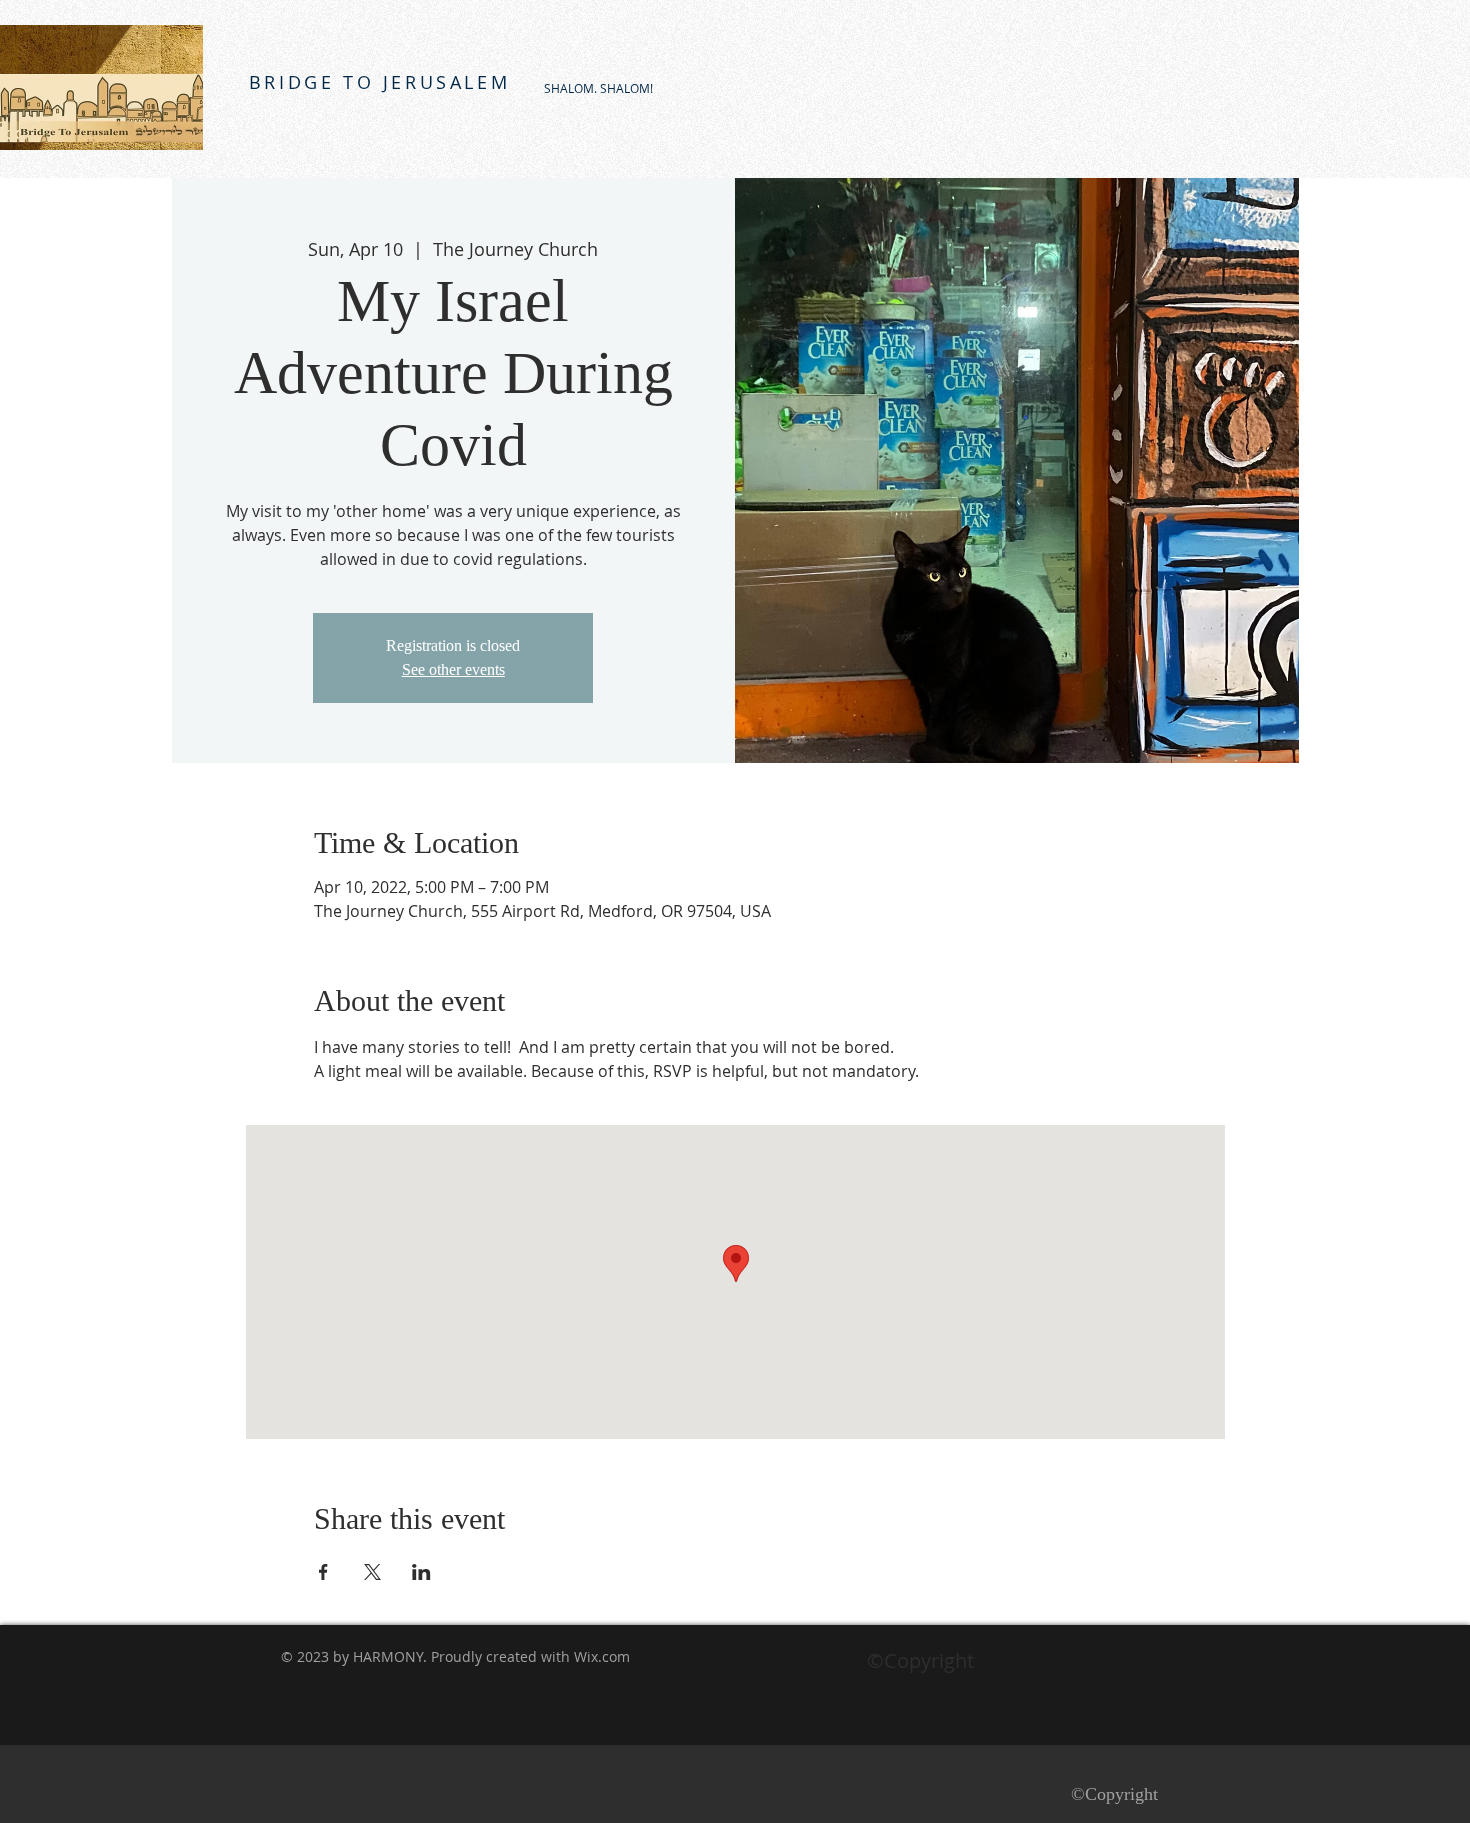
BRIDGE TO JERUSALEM (379, 82)
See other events (453, 669)
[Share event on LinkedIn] (421, 1572)
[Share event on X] (372, 1572)
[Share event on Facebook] (323, 1572)
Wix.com (602, 1656)
